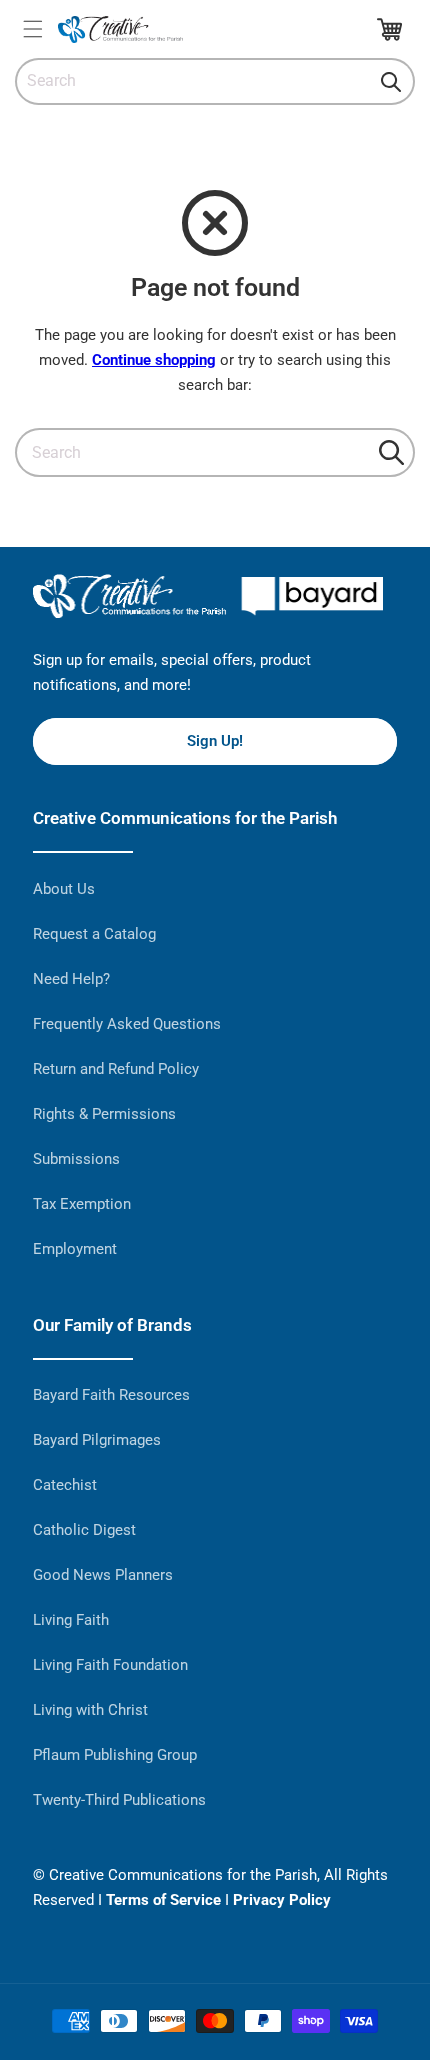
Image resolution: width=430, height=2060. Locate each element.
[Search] (391, 82)
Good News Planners (103, 1575)
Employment (75, 1249)
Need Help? (71, 979)
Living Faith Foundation (110, 1665)
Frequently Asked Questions (127, 1024)
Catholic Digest (84, 1530)
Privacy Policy (282, 1900)
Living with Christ (90, 1710)
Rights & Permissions (104, 1114)
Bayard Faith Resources (111, 1395)
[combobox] (215, 81)
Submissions (76, 1159)
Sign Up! (215, 741)
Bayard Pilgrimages (97, 1440)
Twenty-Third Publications (119, 1800)
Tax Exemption (82, 1204)
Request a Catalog (94, 934)
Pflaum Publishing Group (115, 1755)
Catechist (65, 1485)
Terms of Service (163, 1900)
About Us (64, 889)
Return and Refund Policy (116, 1069)
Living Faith (71, 1620)
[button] (32, 29)
